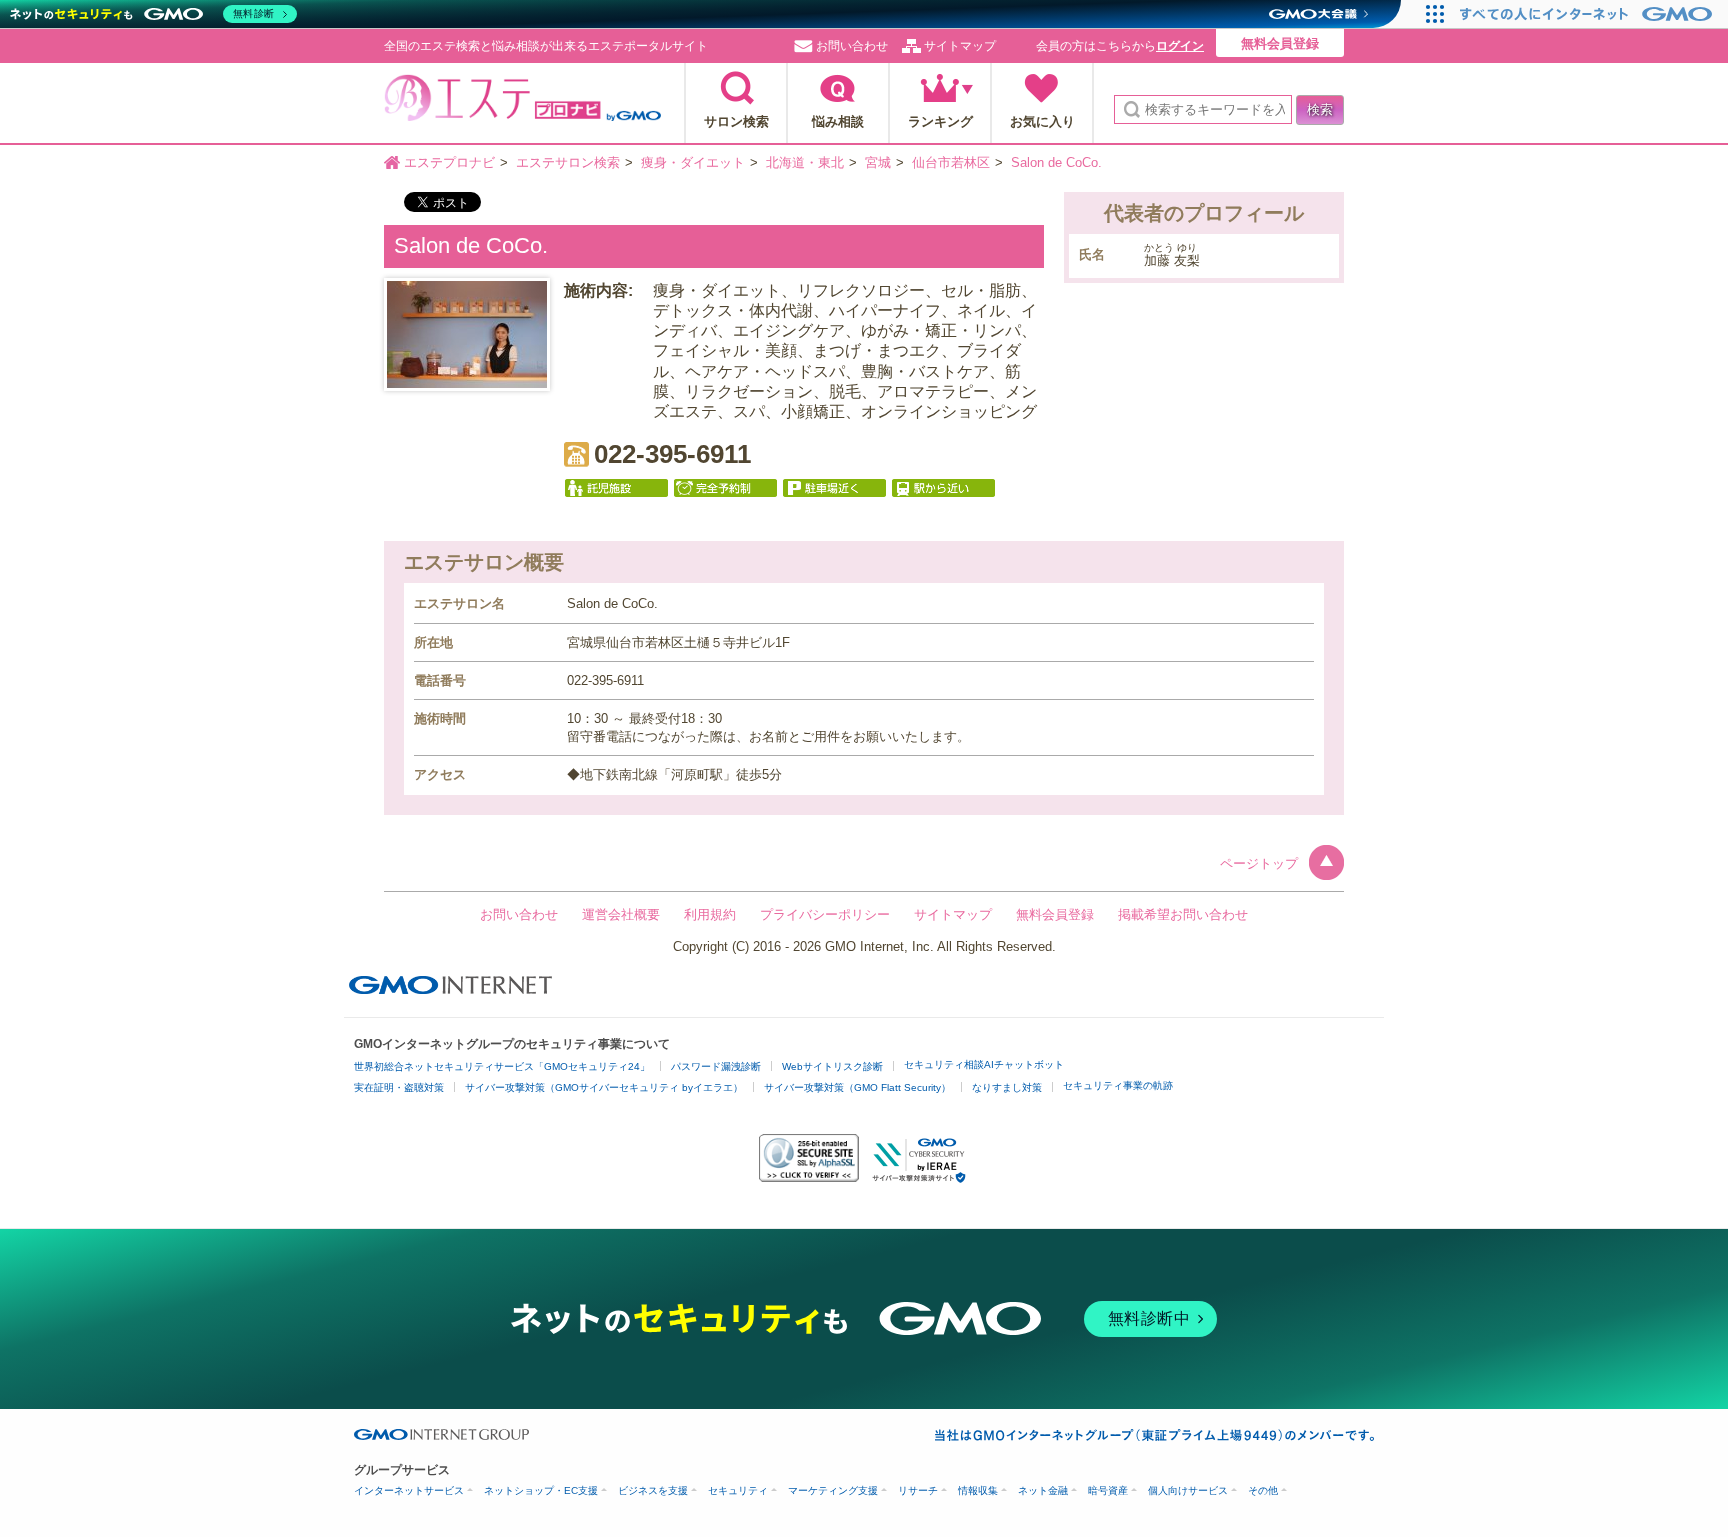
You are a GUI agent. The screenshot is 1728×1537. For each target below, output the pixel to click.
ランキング (940, 121)
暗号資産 (1108, 1490)
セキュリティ (738, 1490)
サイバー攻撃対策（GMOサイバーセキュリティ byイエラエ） (604, 1087)
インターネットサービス (409, 1490)
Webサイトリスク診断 (832, 1066)
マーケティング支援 (833, 1490)
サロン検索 (736, 121)
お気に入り (1042, 121)
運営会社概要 (621, 914)
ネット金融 (1043, 1490)
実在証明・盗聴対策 (399, 1087)
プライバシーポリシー (825, 914)
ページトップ (1259, 863)
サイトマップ (960, 46)
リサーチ (918, 1490)
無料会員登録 (1280, 43)
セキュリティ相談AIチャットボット (984, 1064)
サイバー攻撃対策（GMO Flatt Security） (857, 1087)
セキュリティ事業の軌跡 (1118, 1085)
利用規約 (710, 914)
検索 (1320, 109)
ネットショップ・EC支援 (541, 1490)
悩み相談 (838, 121)
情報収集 (978, 1490)
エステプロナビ (522, 104)
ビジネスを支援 (653, 1490)
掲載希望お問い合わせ (1183, 914)
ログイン (1180, 46)
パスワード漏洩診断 (716, 1066)
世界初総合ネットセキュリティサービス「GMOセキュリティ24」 (502, 1066)
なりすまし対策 (1007, 1087)
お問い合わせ (852, 46)
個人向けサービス (1188, 1490)
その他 (1263, 1490)
